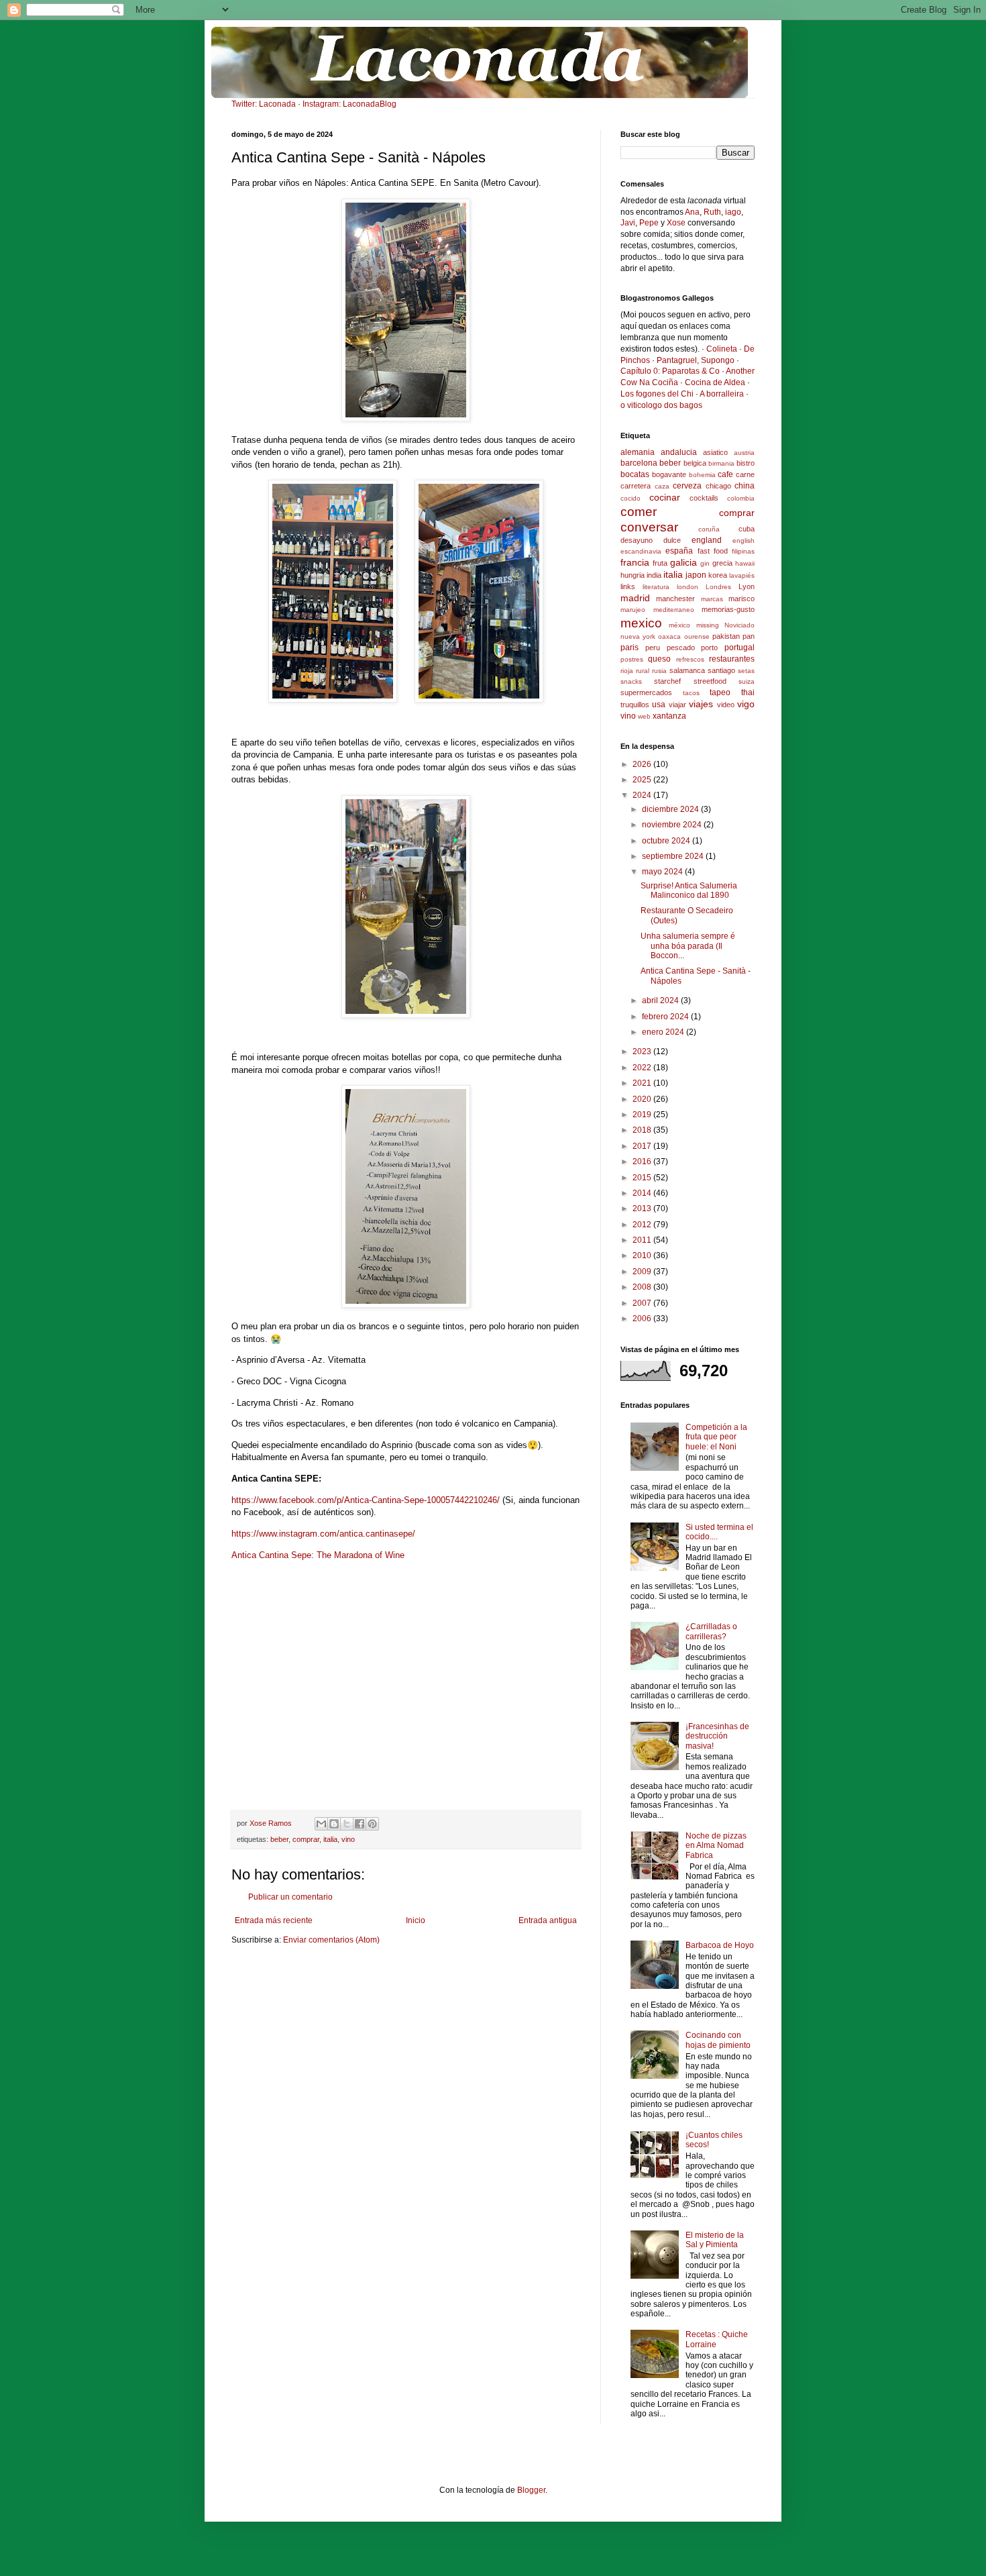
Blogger (531, 2490)
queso (659, 659)
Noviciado (739, 625)
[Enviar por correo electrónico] (321, 1824)
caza (662, 486)
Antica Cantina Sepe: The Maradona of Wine (318, 1555)
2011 (643, 1240)
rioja (627, 671)
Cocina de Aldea (715, 382)
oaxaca (669, 636)
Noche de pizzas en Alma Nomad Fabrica (716, 1846)
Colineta (722, 349)
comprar (306, 1839)
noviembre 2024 (673, 825)
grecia (722, 563)
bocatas (635, 474)
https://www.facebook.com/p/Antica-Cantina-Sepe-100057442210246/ (366, 1500)
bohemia (702, 475)
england (707, 540)
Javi (628, 223)
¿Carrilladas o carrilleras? (711, 1631)
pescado (681, 648)
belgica (695, 463)
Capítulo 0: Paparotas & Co (670, 371)
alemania (638, 452)
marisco (742, 599)
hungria (633, 575)
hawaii (745, 563)
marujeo (633, 610)
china (745, 486)
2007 (643, 1303)
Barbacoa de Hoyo (720, 1945)
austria (744, 453)
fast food (713, 551)
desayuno (637, 540)
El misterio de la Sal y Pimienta (715, 2240)
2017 (643, 1146)
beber (279, 1839)
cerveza (687, 486)
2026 (643, 764)
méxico (679, 625)
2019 (643, 1115)
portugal (739, 648)
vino (348, 1839)
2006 (643, 1319)
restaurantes (732, 659)
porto (709, 648)
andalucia (679, 452)
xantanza (669, 716)
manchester (675, 599)
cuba (747, 529)
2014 (643, 1193)
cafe (725, 474)
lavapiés (742, 575)
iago (733, 212)
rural (643, 671)
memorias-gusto (728, 609)
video (726, 705)
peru (653, 648)
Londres (718, 587)
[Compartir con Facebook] (360, 1824)
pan (749, 636)
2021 (643, 1083)
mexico (641, 623)
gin (705, 563)
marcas (712, 599)
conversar (649, 527)
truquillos (635, 705)
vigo (746, 704)
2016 (643, 1162)
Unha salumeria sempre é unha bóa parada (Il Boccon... (688, 946)
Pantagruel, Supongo (696, 360)
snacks (631, 681)
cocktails (704, 498)
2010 (643, 1255)
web (644, 716)
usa (659, 705)
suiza (747, 681)
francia (635, 562)
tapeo (720, 692)
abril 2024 (661, 1000)
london (688, 587)
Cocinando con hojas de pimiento (718, 2040)
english (744, 540)
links (628, 586)
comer (639, 512)
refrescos (690, 659)
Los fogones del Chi (657, 394)
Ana (692, 212)
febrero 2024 (666, 1017)
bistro (746, 463)
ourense (697, 636)
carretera (636, 486)
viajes (701, 704)
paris (629, 648)
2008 (643, 1287)
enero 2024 (664, 1032)
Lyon (747, 586)
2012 (643, 1225)
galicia (683, 562)
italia (330, 1839)
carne (745, 474)
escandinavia (641, 551)
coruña (709, 529)
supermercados (646, 692)
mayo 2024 (663, 872)
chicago (718, 486)
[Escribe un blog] (334, 1824)
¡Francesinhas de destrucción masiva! (717, 1736)
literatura (656, 587)
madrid (635, 598)
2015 (643, 1178)
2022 (643, 1068)
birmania (721, 463)
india (654, 575)
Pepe (649, 223)
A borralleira (722, 394)
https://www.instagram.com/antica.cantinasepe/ (323, 1534)
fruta (660, 563)
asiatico (715, 452)
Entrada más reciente (274, 1920)
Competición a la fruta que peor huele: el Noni (716, 1437)
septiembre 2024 (674, 856)
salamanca (687, 670)
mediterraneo (674, 610)
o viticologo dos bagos (661, 405)
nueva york (638, 636)
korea (718, 575)
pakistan (726, 636)
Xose (676, 223)
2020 (643, 1099)
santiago (721, 670)
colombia (741, 498)
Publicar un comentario (290, 1897)
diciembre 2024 (671, 809)
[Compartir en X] (347, 1824)
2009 (643, 1272)
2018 (643, 1130)
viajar (677, 705)
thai (748, 692)
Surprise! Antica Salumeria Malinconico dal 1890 (689, 890)
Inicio (416, 1920)
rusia (659, 671)
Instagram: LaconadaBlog (349, 104)
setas (746, 671)
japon (696, 575)
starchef (667, 681)
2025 (643, 780)
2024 (643, 795)
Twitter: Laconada (264, 104)
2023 (643, 1051)
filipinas (743, 551)
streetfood (710, 681)
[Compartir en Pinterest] (372, 1824)
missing (708, 625)
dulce (672, 540)
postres (632, 659)
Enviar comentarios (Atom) (331, 1940)
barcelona (639, 463)
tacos (691, 693)
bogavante (669, 474)
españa (679, 551)
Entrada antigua (548, 1920)
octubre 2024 (667, 841)
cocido (631, 498)
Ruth (712, 212)
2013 (643, 1208)
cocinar (665, 497)
